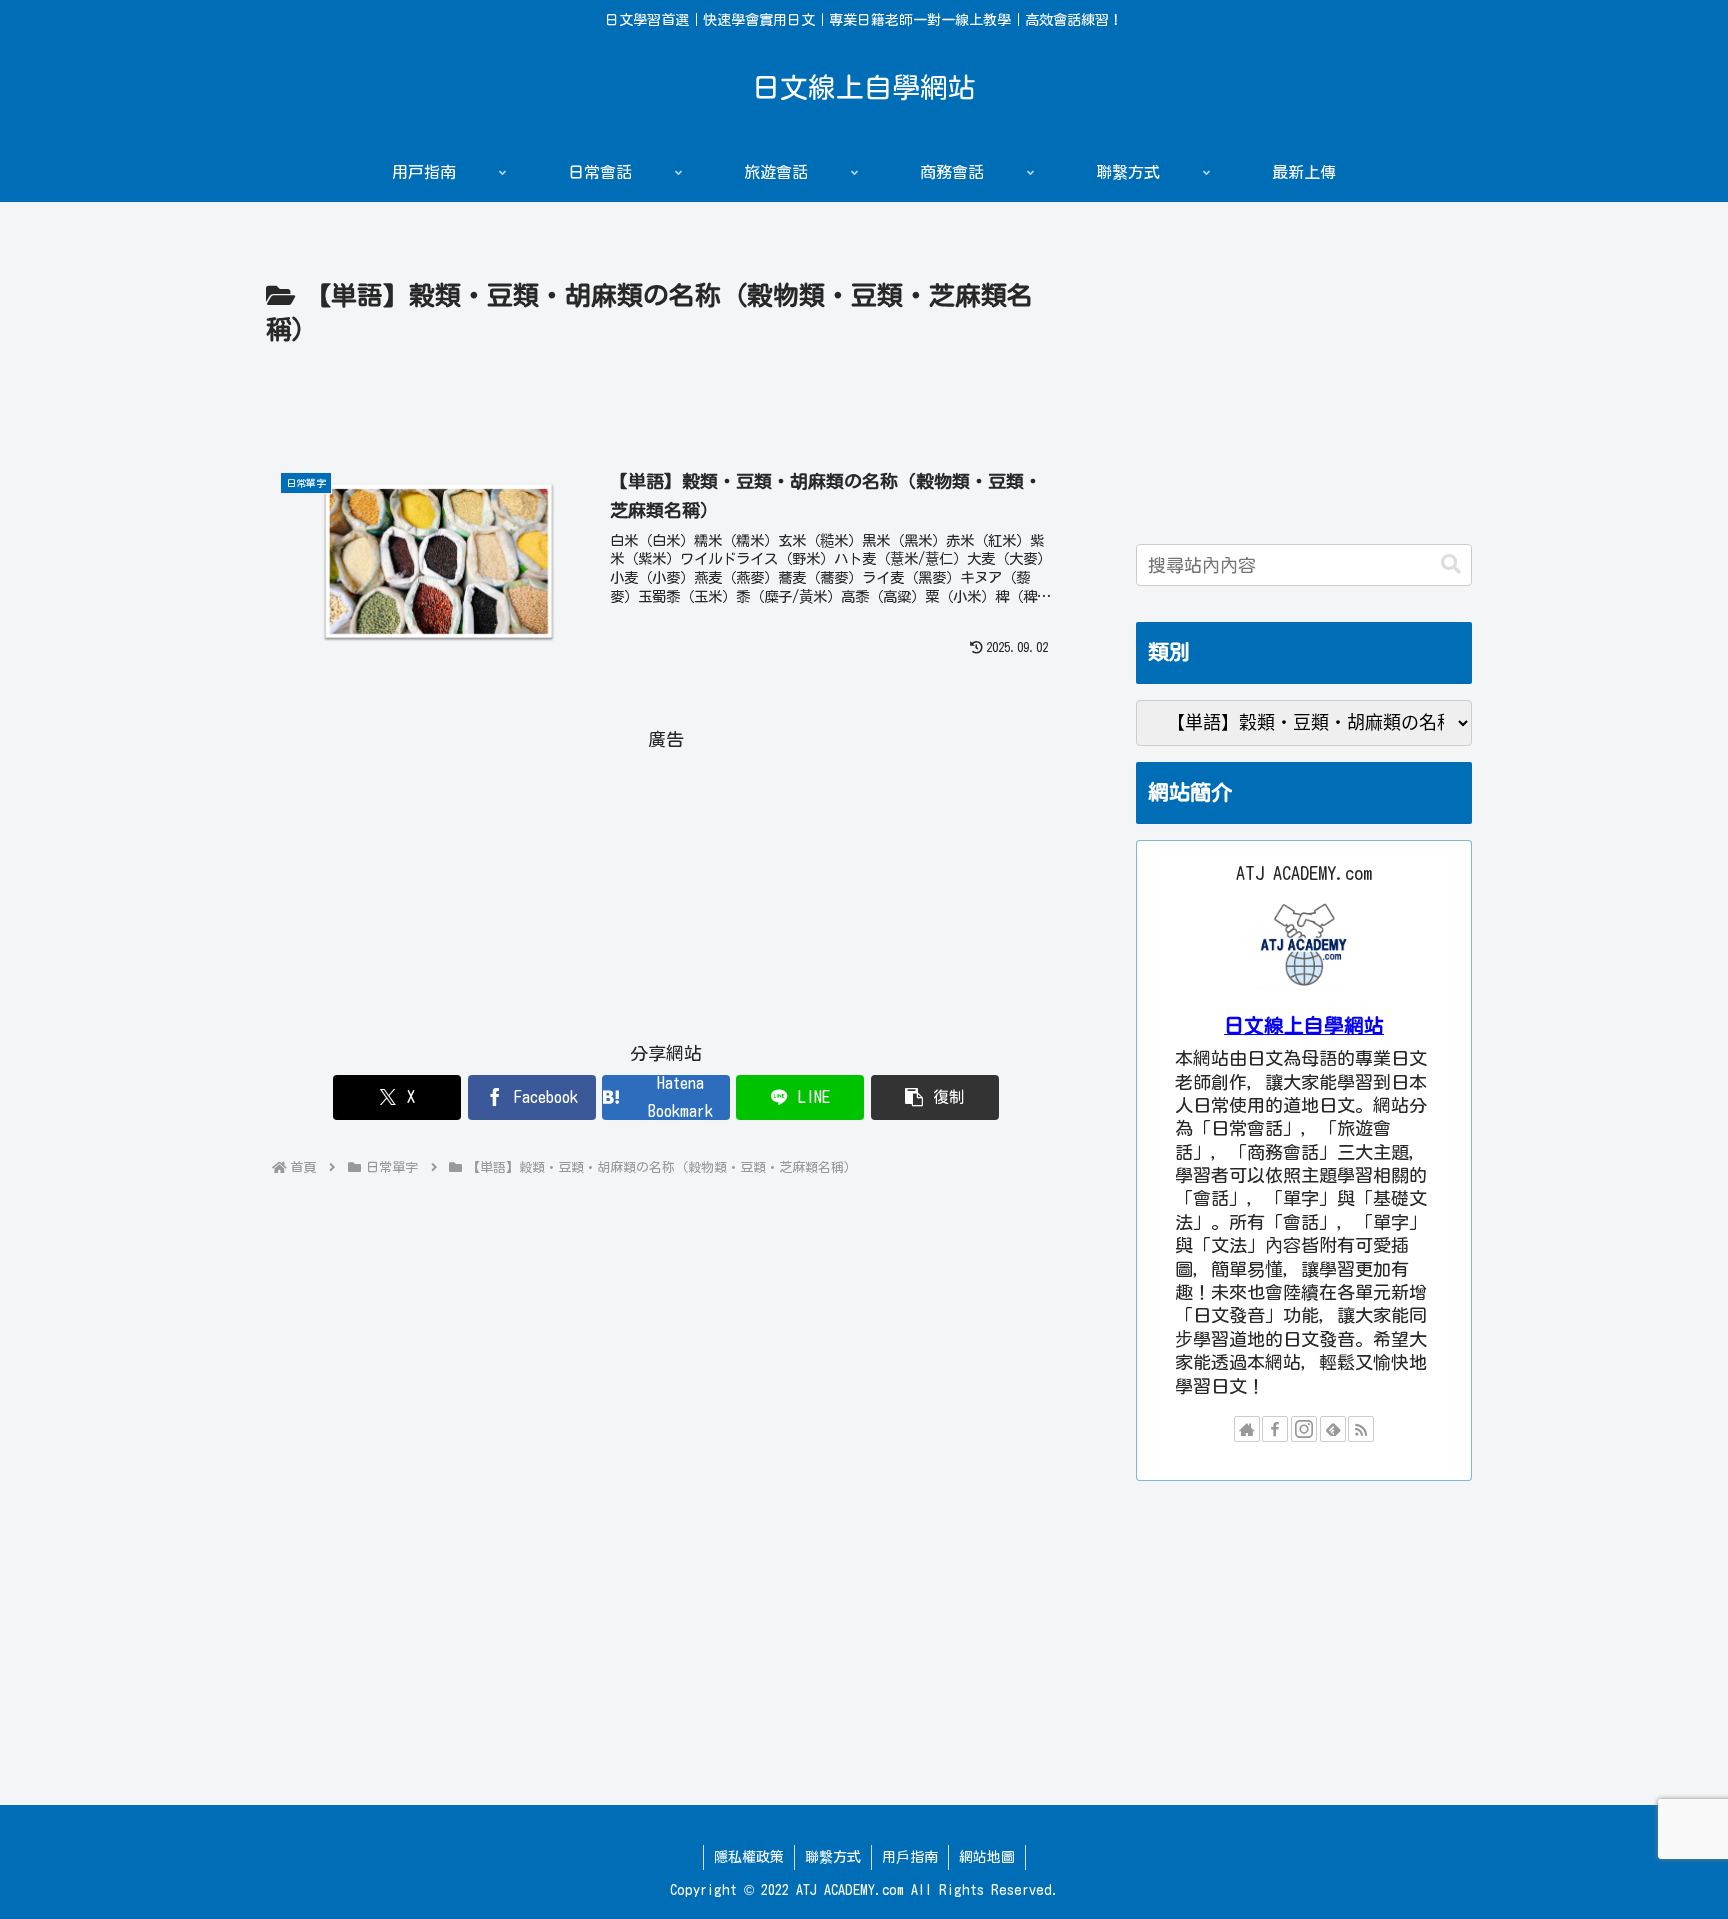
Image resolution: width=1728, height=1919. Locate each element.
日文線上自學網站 (1304, 1025)
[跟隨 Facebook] (1275, 1429)
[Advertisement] (666, 408)
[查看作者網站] (1247, 1429)
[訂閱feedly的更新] (1333, 1429)
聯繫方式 (833, 1857)
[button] (935, 1097)
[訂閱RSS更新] (1361, 1429)
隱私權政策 (749, 1857)
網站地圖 (987, 1857)
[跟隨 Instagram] (1304, 1429)
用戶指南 (910, 1857)
